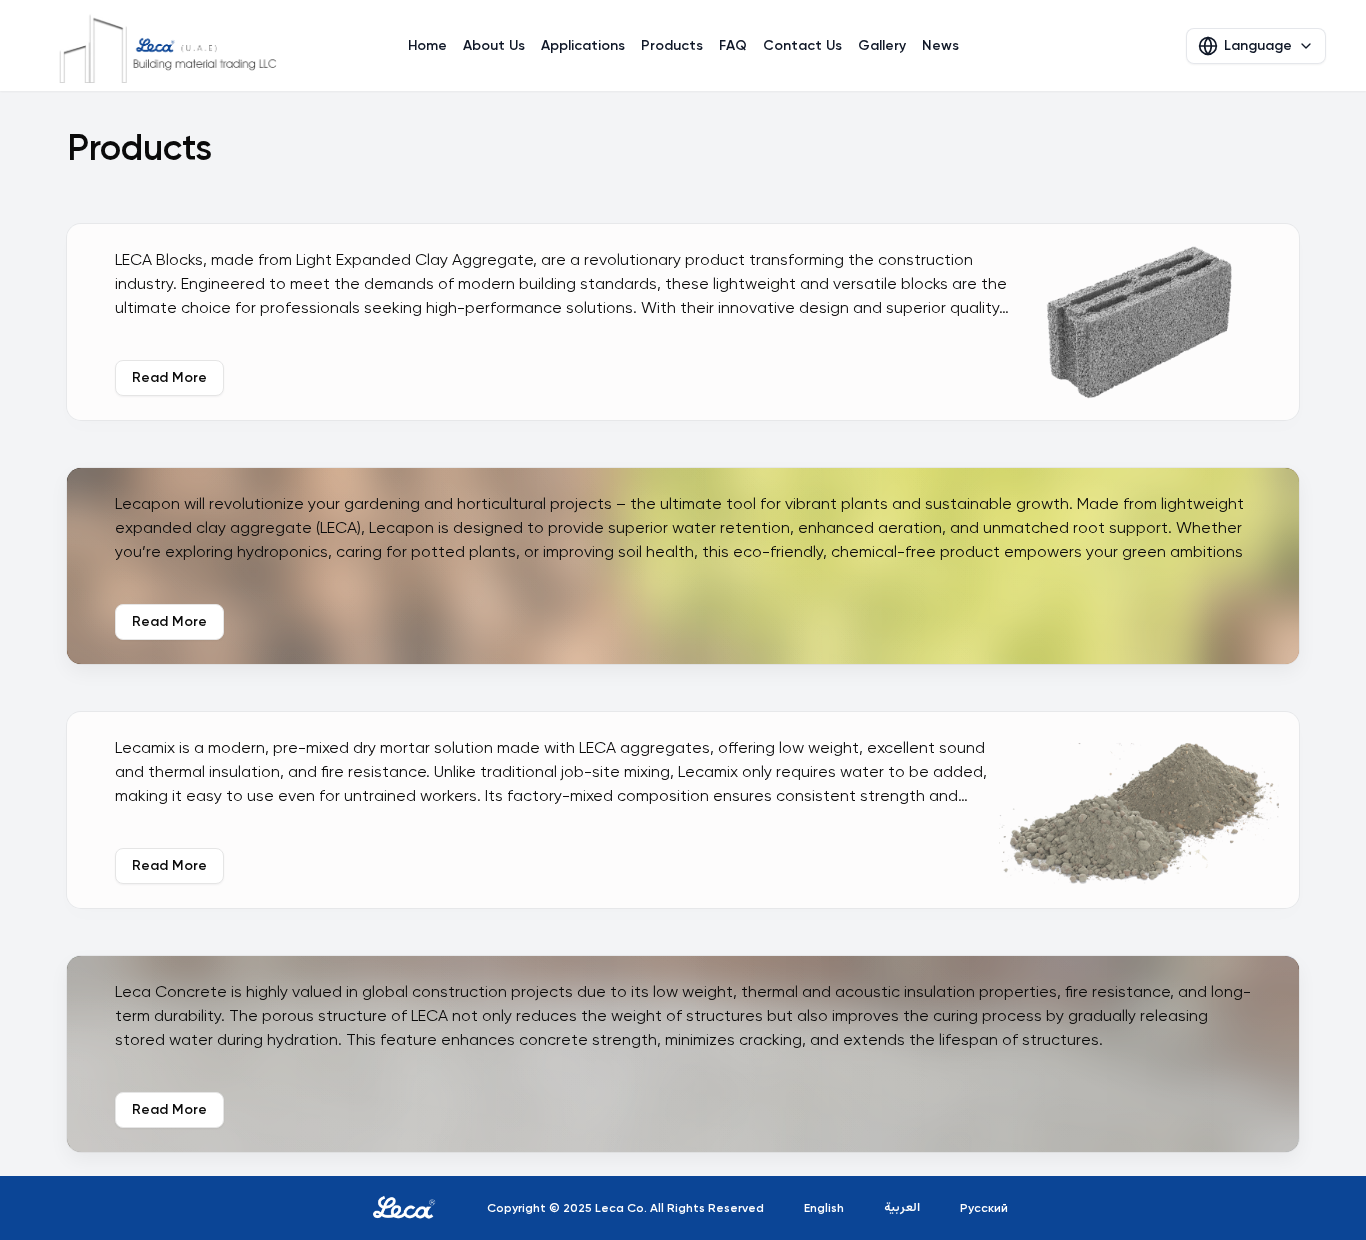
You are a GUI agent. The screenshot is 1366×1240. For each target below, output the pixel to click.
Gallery (882, 45)
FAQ (733, 45)
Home (427, 45)
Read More (169, 377)
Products (672, 45)
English (824, 1208)
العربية (902, 1207)
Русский (984, 1208)
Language (1258, 45)
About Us (494, 45)
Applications (583, 45)
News (940, 45)
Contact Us (802, 45)
